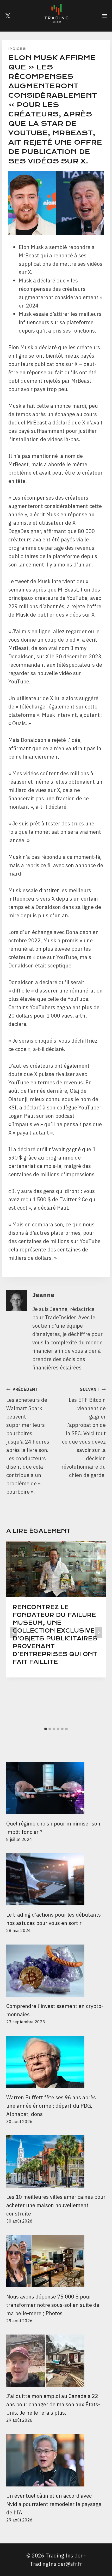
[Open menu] (104, 16)
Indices (17, 49)
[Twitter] (8, 16)
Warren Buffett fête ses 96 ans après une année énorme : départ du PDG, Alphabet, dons (51, 2106)
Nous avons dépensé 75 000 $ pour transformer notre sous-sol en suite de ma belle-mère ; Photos (53, 2305)
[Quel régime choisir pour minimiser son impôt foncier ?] (56, 1788)
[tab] (46, 1729)
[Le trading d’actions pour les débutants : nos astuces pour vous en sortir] (56, 1879)
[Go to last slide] (14, 1633)
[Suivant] (98, 1633)
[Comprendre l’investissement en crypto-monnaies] (56, 1971)
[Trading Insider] (56, 16)
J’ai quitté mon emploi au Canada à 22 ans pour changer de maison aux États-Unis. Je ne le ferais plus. (53, 2404)
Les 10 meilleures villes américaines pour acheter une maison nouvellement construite (56, 2205)
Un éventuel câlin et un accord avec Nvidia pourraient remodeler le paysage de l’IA (54, 2504)
